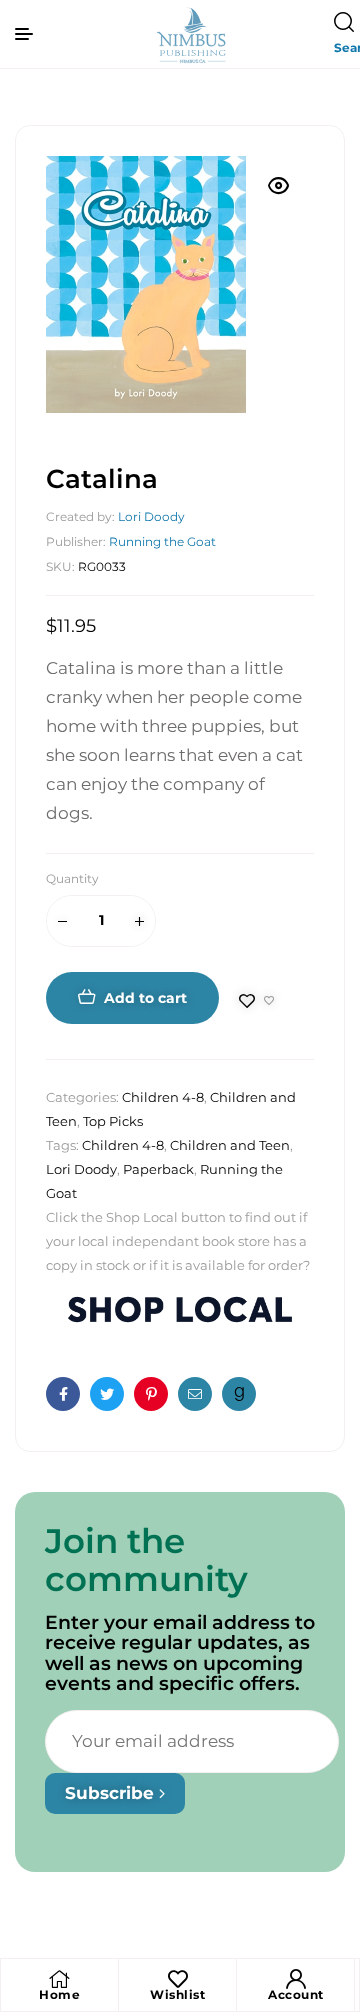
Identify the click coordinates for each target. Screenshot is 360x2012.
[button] (279, 186)
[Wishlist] (178, 1979)
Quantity (72, 878)
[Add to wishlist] (257, 1001)
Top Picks (113, 1121)
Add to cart (145, 998)
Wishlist (177, 1994)
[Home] (60, 1979)
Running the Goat (162, 541)
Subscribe (112, 1793)
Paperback (158, 1169)
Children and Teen (230, 1145)
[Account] (296, 1979)
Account (296, 1994)
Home (59, 1994)
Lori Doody (151, 516)
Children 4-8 (163, 1097)
